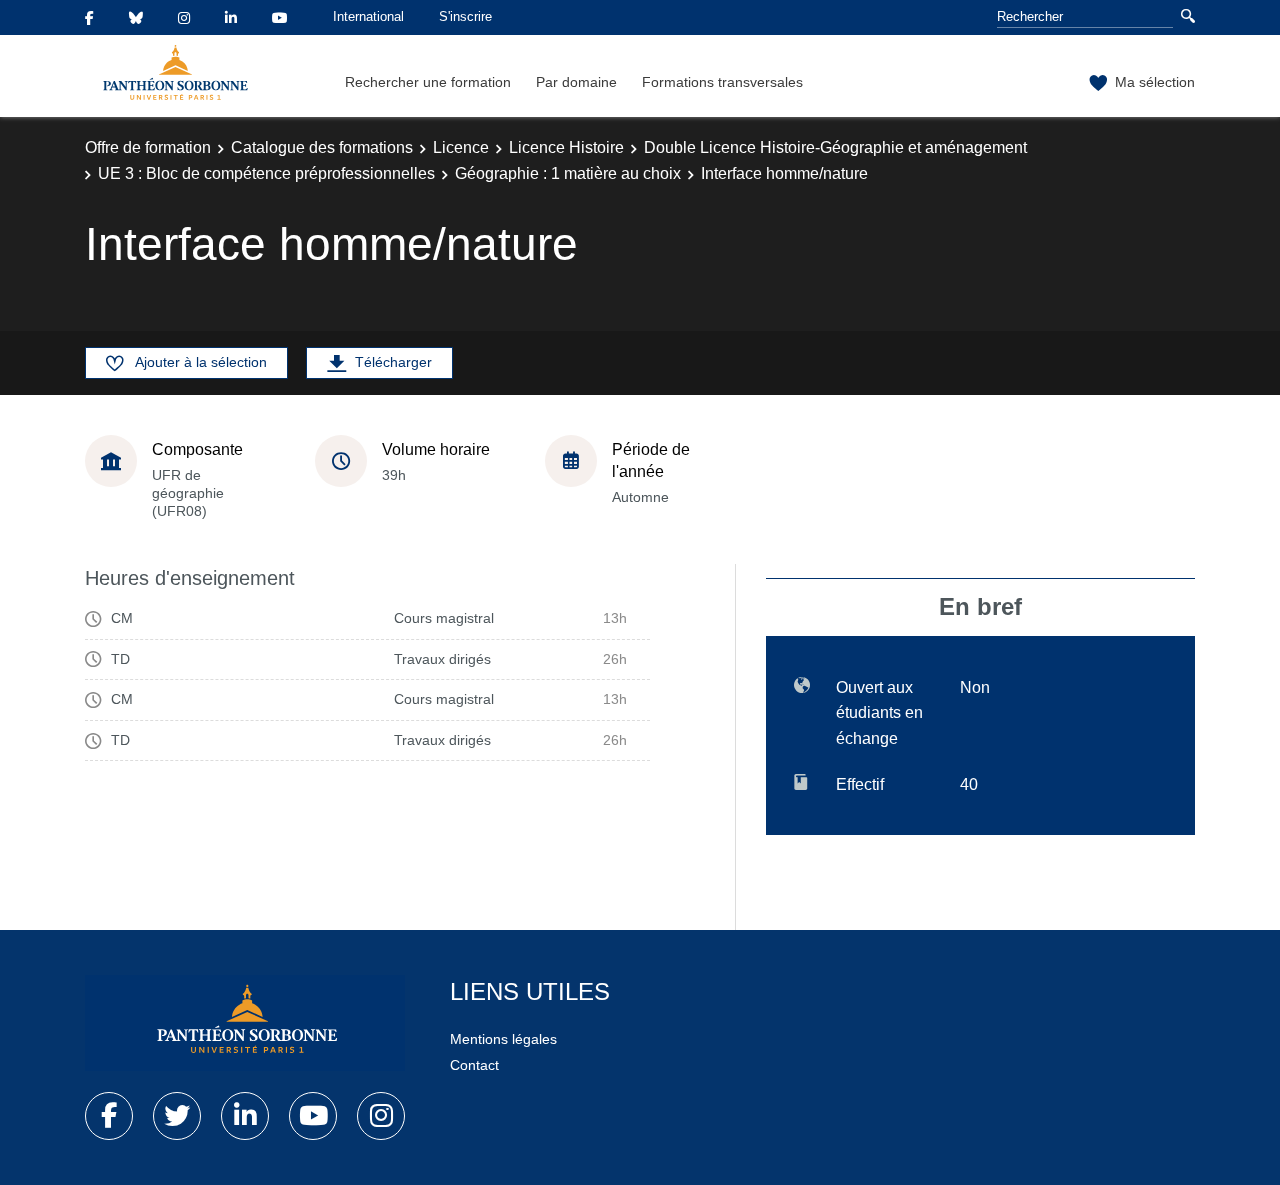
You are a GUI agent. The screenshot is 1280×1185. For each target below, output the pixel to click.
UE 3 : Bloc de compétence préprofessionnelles (266, 173)
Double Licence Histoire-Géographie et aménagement (835, 147)
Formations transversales (722, 82)
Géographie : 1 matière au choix (568, 173)
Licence (461, 147)
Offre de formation (148, 147)
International (368, 16)
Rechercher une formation (428, 82)
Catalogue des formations (322, 147)
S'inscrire (465, 16)
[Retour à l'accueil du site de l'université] (245, 1023)
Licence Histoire (566, 147)
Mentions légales (503, 1039)
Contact (474, 1065)
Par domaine (576, 82)
